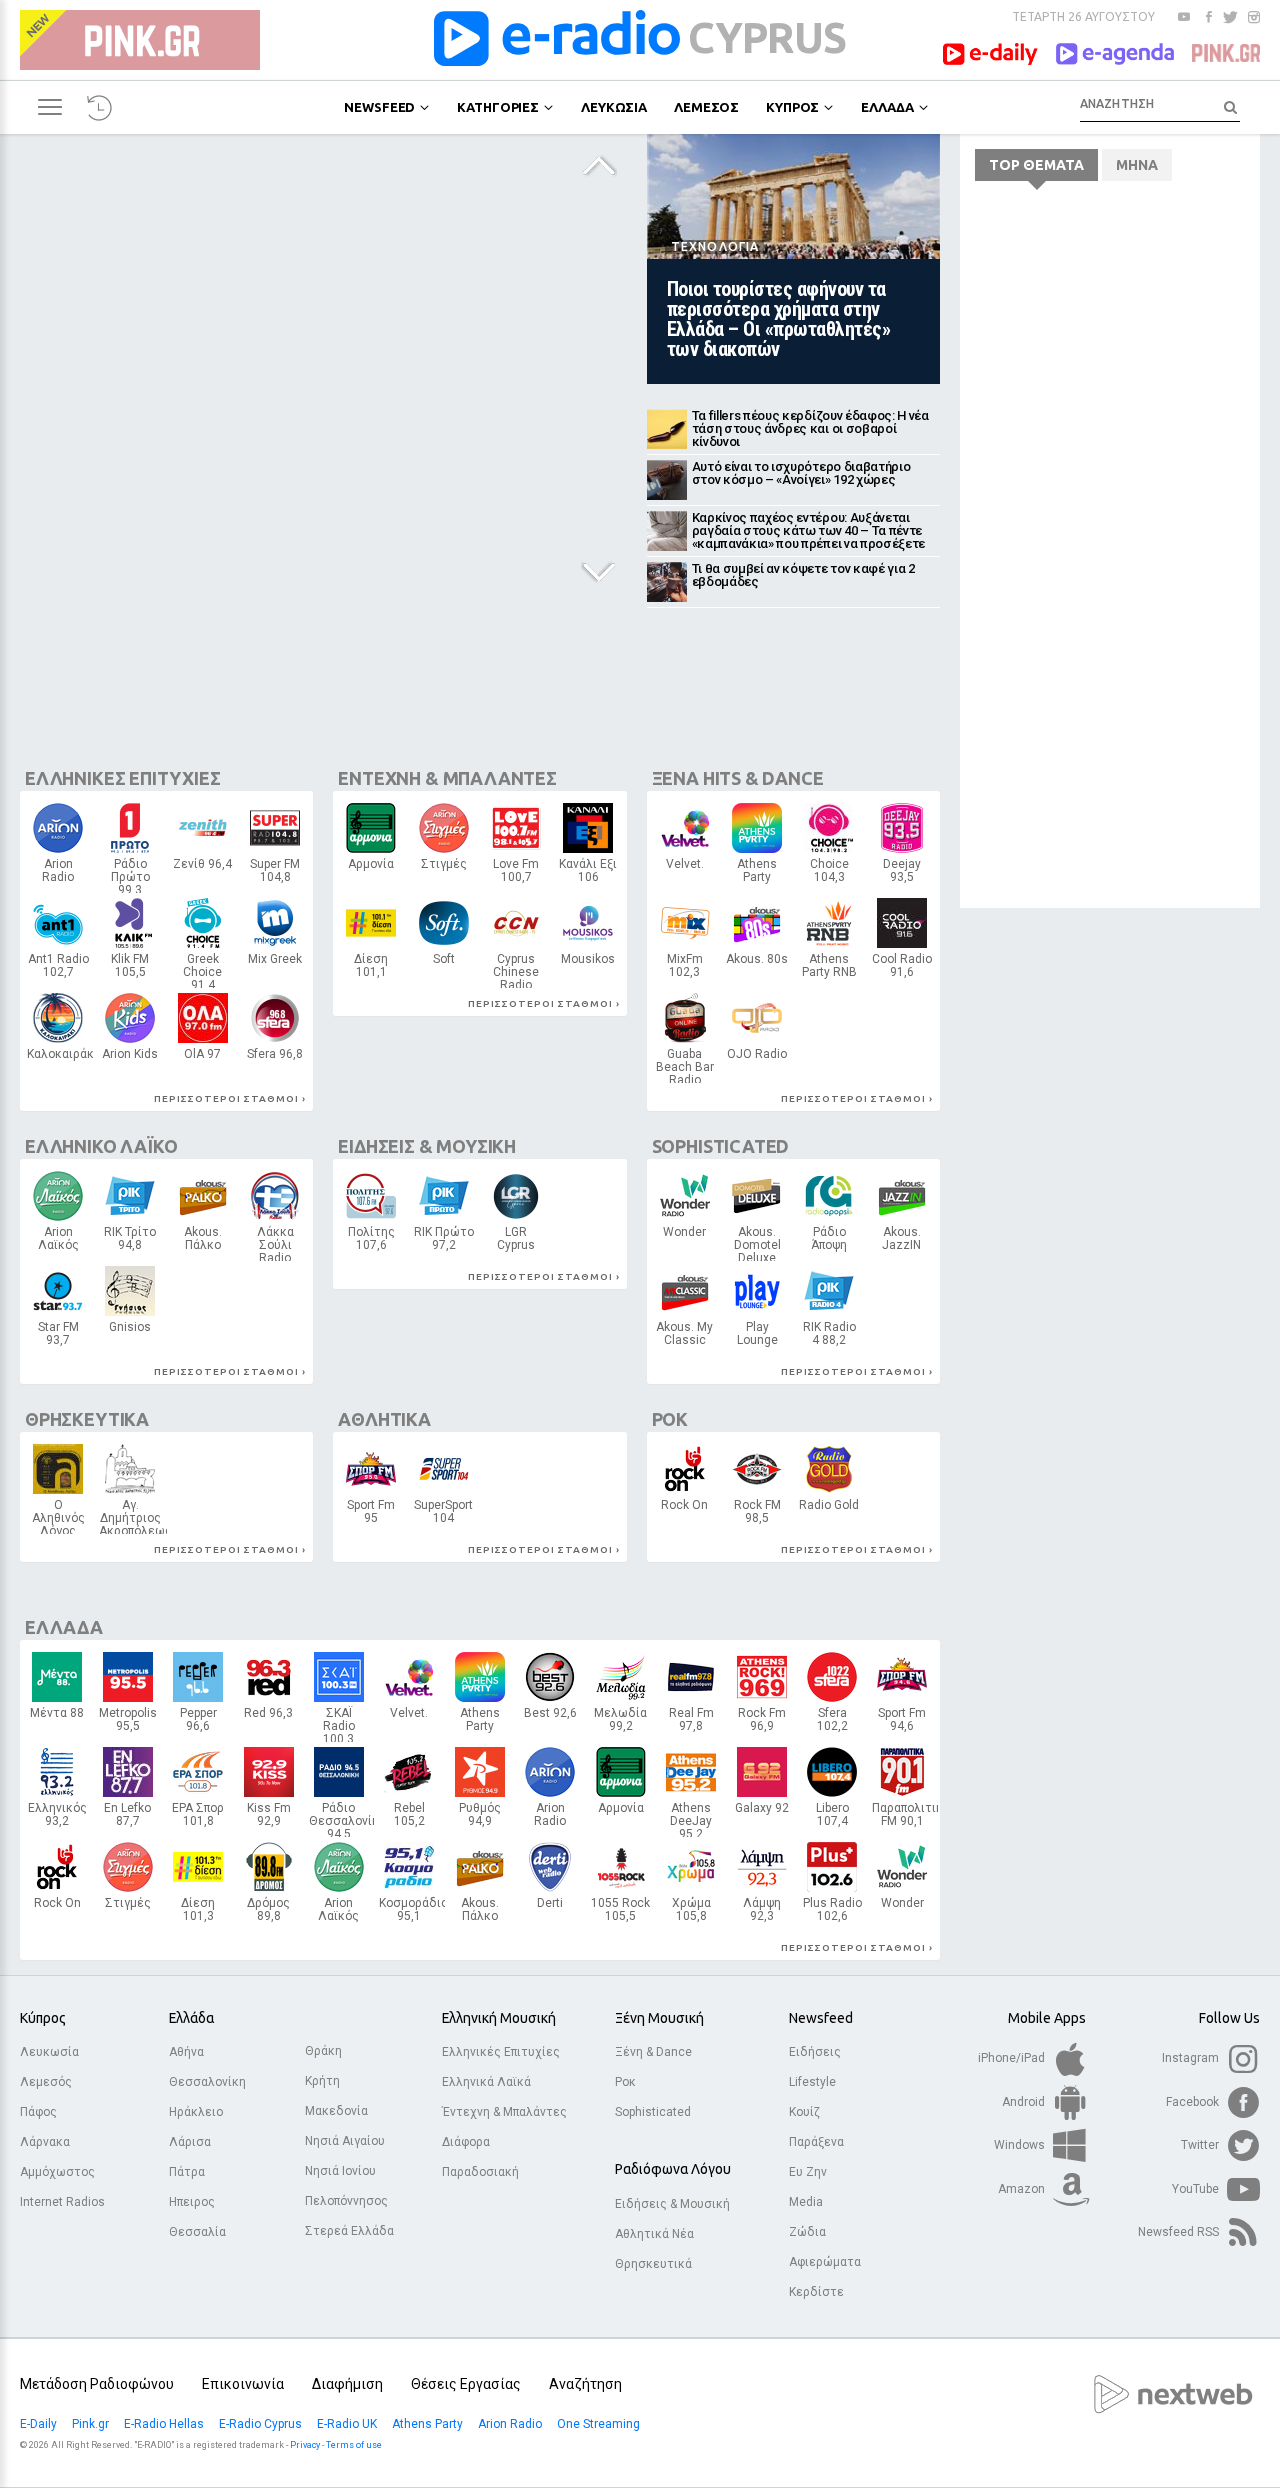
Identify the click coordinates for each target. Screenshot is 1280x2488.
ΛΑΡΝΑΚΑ (202, 1059)
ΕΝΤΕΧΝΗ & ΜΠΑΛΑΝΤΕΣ (447, 778)
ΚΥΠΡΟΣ (792, 107)
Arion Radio (511, 2424)
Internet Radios (62, 2202)
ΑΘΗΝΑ (58, 875)
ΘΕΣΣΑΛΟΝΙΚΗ (129, 1724)
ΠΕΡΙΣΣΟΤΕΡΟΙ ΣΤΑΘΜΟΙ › (230, 1098)
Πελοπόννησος (346, 2201)
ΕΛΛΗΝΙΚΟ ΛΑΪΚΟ (101, 1146)
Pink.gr (92, 2424)
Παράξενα (816, 2142)
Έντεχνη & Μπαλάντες (504, 2112)
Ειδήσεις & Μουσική (672, 2204)
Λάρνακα (45, 2142)
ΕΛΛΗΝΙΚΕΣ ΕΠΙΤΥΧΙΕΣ (123, 778)
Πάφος (38, 2112)
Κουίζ (804, 2112)
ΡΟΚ (670, 1419)
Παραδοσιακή (480, 2172)
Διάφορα (466, 2142)
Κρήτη (322, 2081)
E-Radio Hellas (165, 2424)
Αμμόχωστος (57, 2172)
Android (1025, 2102)
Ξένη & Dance (653, 2052)
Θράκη (323, 2051)
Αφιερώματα (825, 2262)
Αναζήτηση (585, 2384)
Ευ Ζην (808, 2172)
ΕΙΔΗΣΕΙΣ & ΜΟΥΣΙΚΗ (427, 1146)
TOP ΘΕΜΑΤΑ (1036, 165)
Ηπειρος (192, 2202)
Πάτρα (187, 2172)
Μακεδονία (336, 2111)
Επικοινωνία (243, 2384)
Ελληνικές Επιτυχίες (501, 2052)
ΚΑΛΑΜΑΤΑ (829, 1243)
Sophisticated (653, 2112)
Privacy (305, 2445)
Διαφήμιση (347, 2384)
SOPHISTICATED (721, 1146)
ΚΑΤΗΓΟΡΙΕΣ (498, 107)
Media (806, 2202)
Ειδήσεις (815, 2052)
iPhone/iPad (1013, 2058)
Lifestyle (812, 2082)
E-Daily (40, 2424)
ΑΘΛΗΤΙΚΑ (384, 1419)
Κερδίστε (816, 2292)
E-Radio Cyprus (262, 2424)
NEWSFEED (379, 107)
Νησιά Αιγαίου (345, 2141)
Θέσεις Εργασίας (466, 2384)
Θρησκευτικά (653, 2264)
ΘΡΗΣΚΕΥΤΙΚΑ (87, 1419)
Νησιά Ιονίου (340, 2171)
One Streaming (600, 2424)
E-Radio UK (348, 2424)
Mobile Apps (1047, 2018)
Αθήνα (186, 2052)
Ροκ (625, 2082)
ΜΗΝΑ (1137, 165)
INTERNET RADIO (588, 969)
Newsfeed (821, 2018)
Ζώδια (807, 2232)
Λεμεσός (46, 2082)
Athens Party (429, 2424)
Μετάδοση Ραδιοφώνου (97, 2384)
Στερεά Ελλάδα (349, 2231)
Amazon (1023, 2189)
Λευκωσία (49, 2052)
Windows (1021, 2145)
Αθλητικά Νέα (654, 2234)
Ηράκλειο (196, 2112)
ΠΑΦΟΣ (757, 1516)
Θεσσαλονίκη (207, 2082)
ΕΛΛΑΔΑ (887, 107)
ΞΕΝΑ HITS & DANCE (738, 778)
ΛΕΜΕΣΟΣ (706, 107)
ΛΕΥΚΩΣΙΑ (614, 107)
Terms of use (354, 2445)
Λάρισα (190, 2142)
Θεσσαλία (197, 2232)
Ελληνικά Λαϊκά (486, 2082)
